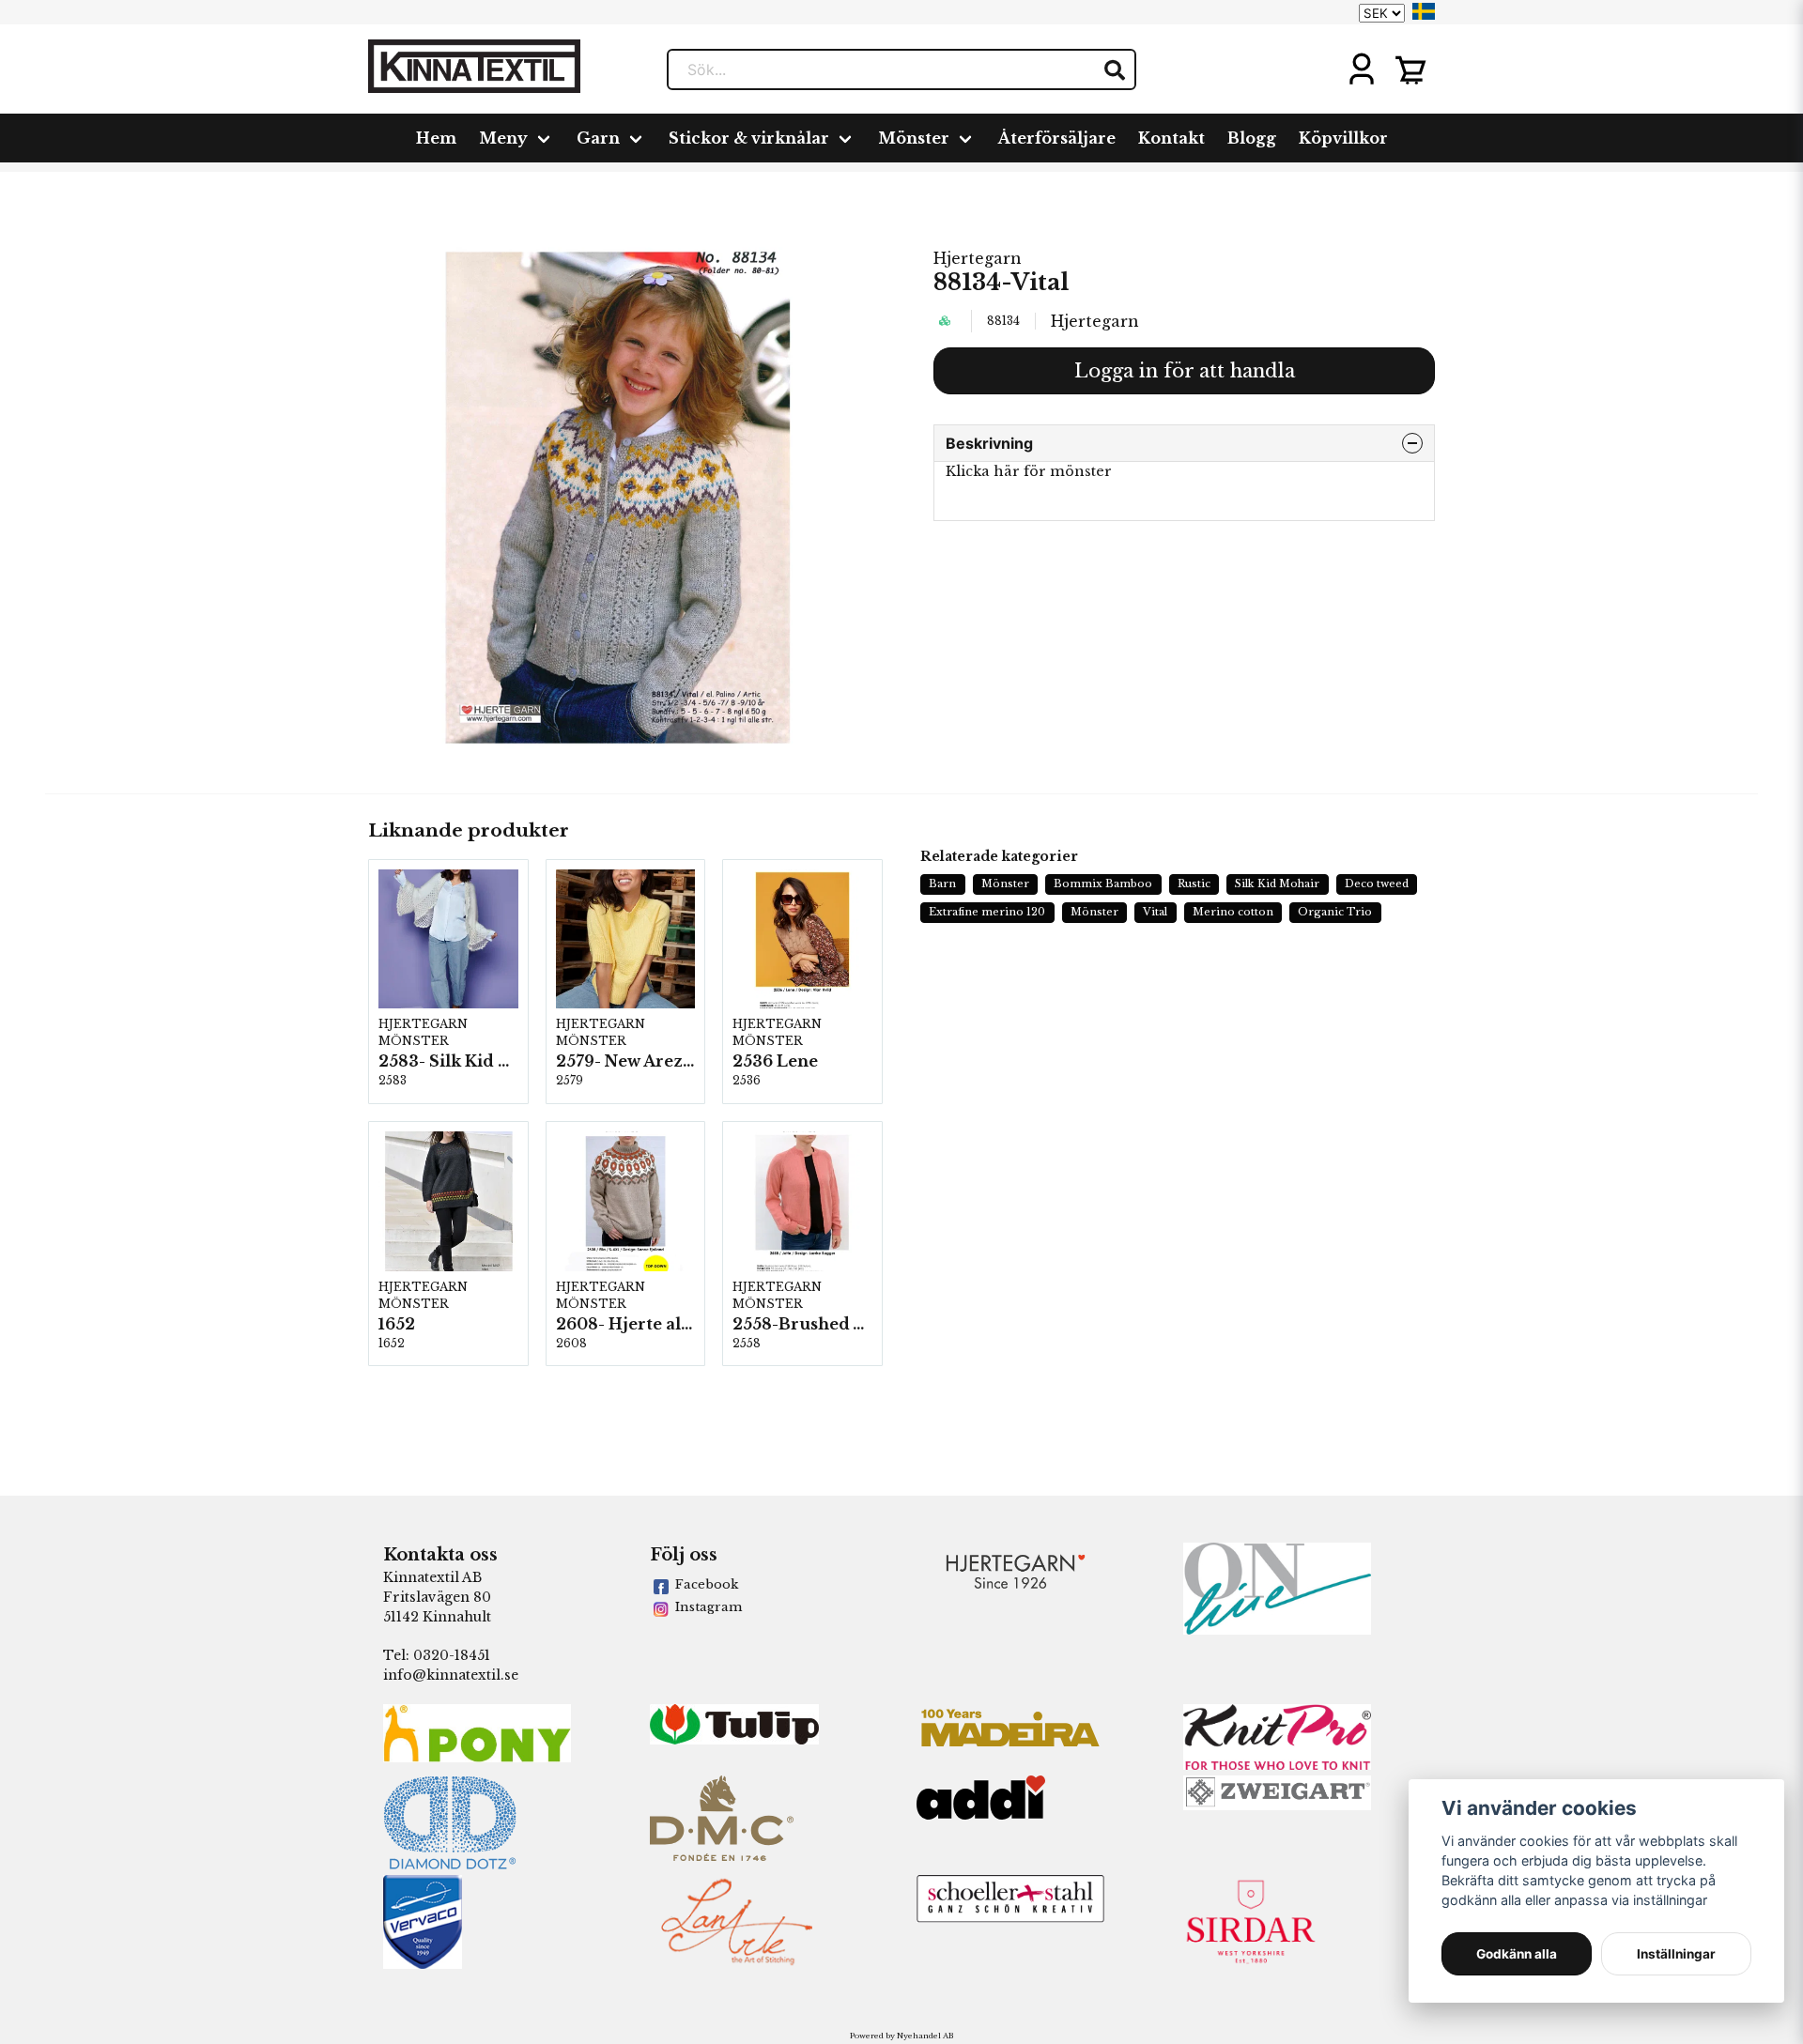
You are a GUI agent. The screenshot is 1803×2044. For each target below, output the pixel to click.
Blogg (1252, 138)
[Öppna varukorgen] (1410, 69)
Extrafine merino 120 (987, 912)
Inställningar (1676, 1954)
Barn (942, 884)
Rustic (1194, 884)
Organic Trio (1335, 912)
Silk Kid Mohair (1277, 884)
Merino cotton (1233, 912)
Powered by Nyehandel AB (901, 2036)
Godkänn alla (1517, 1954)
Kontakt (1171, 138)
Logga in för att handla (1185, 371)
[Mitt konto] (1362, 69)
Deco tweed (1377, 884)
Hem (436, 138)
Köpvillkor (1343, 138)
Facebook (707, 1584)
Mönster (914, 138)
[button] (1424, 11)
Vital (1155, 912)
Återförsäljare (1057, 138)
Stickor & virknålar (749, 138)
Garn (598, 138)
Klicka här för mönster (1029, 471)
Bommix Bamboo (1103, 884)
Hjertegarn (978, 258)
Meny (503, 138)
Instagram (709, 1607)
